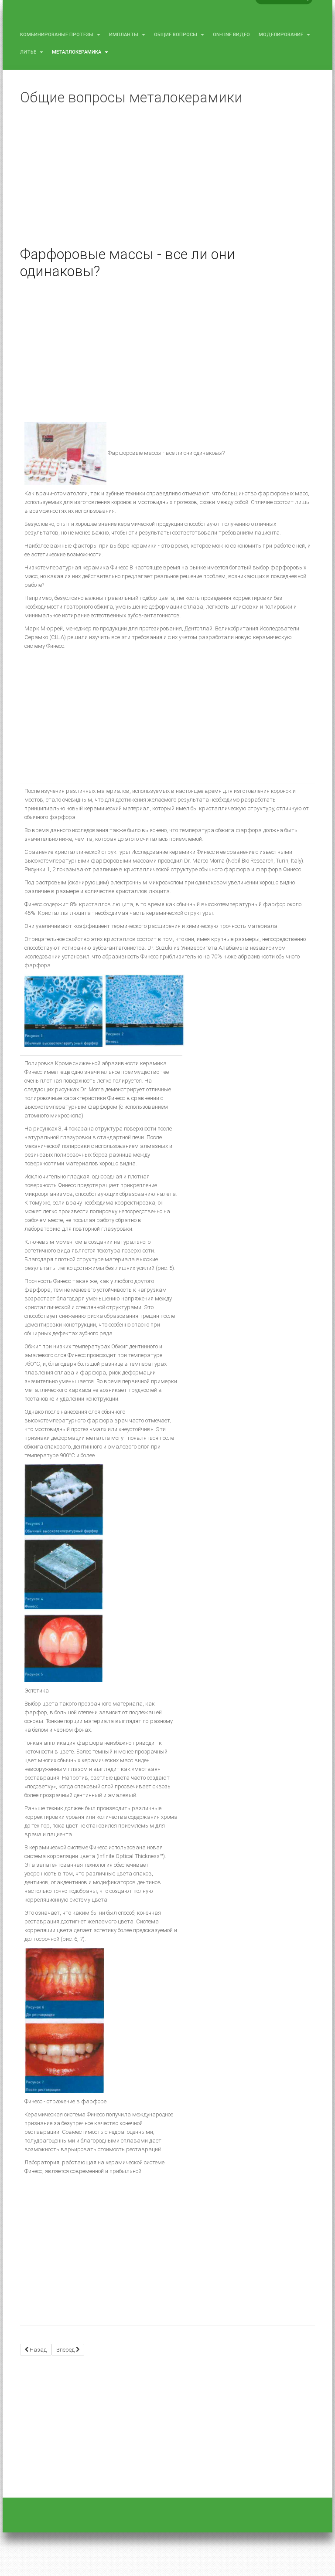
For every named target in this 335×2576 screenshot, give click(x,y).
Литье (29, 52)
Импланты (124, 35)
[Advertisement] (167, 183)
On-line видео (231, 35)
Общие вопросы (176, 35)
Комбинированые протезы (57, 35)
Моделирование (282, 35)
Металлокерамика (77, 52)
